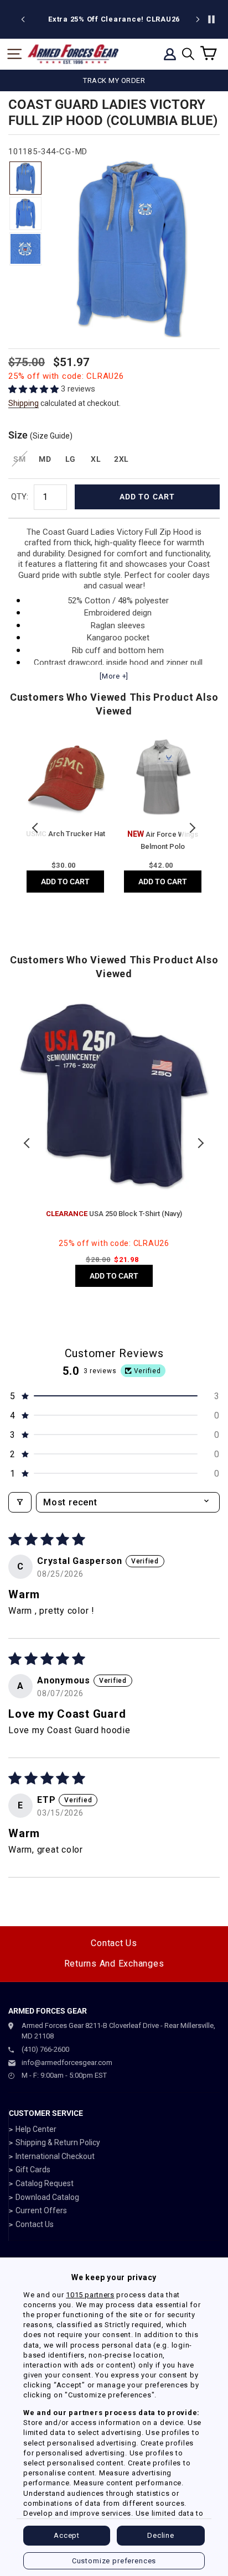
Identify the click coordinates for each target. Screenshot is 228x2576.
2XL (121, 459)
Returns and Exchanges (114, 1964)
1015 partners (90, 2295)
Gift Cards (33, 2170)
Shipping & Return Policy (58, 2142)
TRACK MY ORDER (114, 80)
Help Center (36, 2129)
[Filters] (20, 1502)
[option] (114, 19)
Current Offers (41, 2210)
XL (96, 459)
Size (40, 435)
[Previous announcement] (23, 19)
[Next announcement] (198, 19)
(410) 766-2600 (45, 2049)
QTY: (20, 497)
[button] (35, 389)
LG (71, 459)
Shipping (24, 403)
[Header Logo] (73, 54)
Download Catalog (47, 2197)
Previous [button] (36, 828)
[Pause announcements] (211, 19)
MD (45, 459)
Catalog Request (45, 2183)
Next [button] (192, 828)
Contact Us (114, 1943)
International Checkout (55, 2156)
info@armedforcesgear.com (67, 2063)
